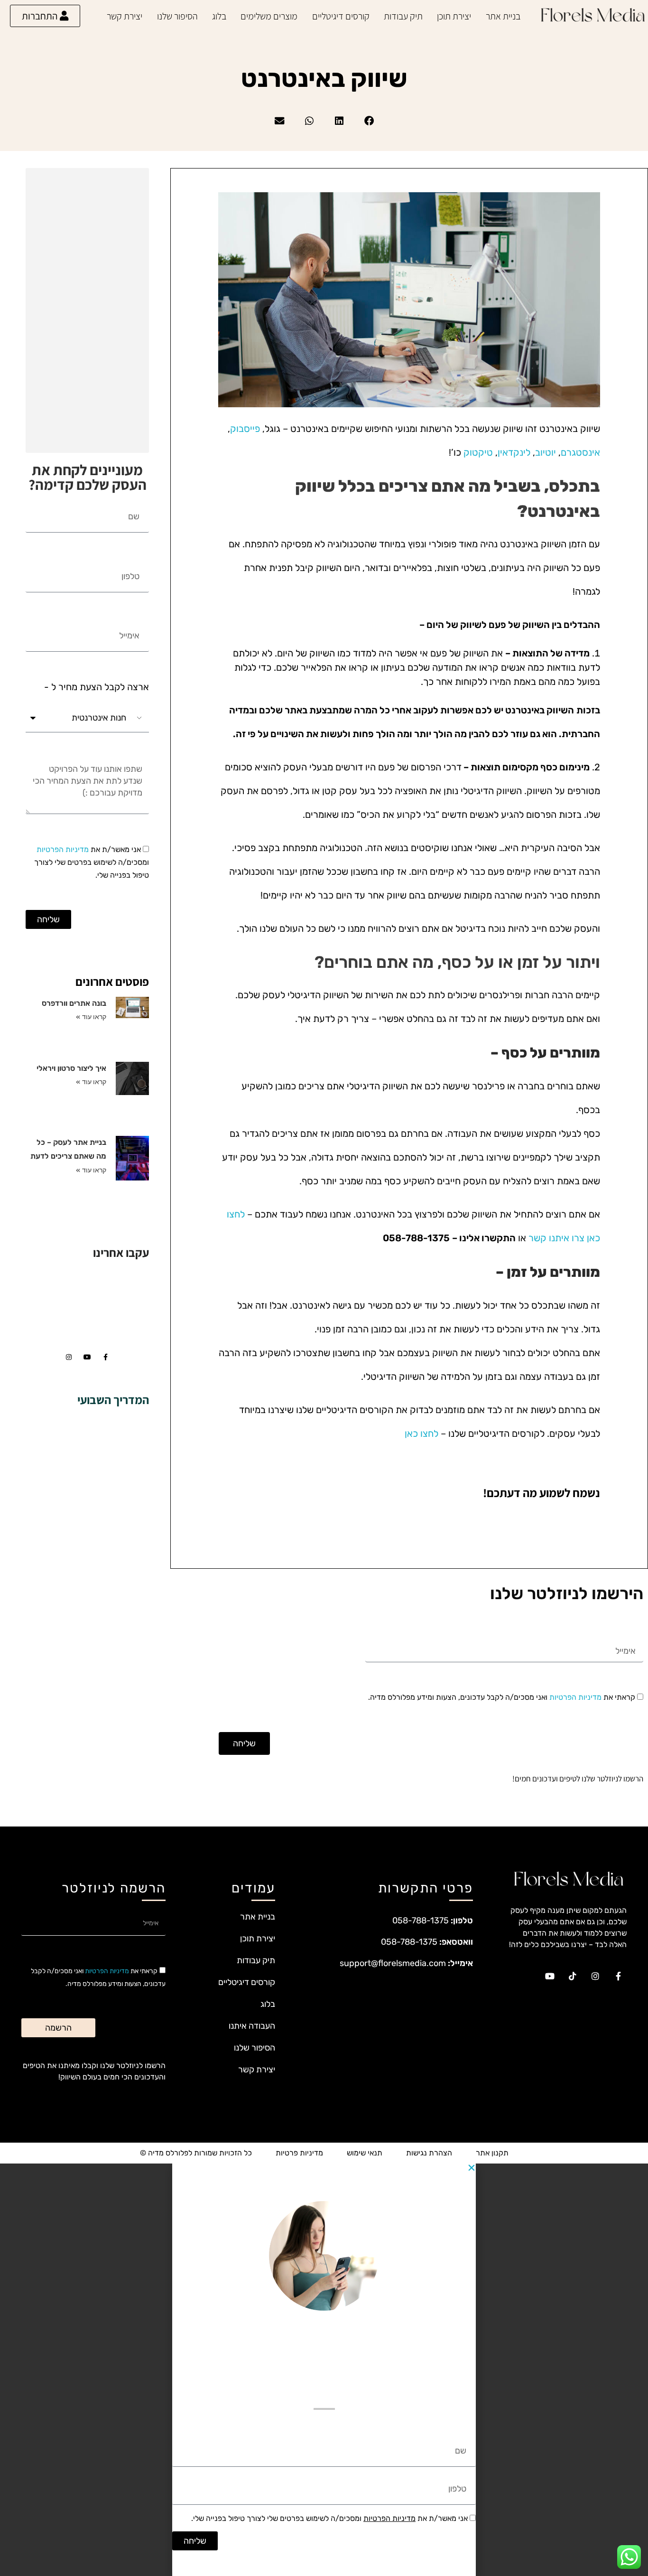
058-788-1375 (421, 1920)
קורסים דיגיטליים (341, 16)
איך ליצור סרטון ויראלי (71, 1068)
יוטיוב (546, 452)
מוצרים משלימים (269, 16)
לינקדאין (514, 452)
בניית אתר (503, 16)
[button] (369, 121)
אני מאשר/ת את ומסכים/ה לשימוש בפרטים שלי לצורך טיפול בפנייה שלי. (92, 862)
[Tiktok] (573, 1976)
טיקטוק (478, 452)
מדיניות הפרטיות (63, 849)
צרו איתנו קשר (556, 1238)
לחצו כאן (421, 1433)
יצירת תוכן (454, 16)
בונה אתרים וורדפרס (74, 1003)
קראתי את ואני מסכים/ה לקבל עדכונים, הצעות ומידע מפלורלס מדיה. (502, 1697)
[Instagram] (69, 1357)
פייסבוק (245, 429)
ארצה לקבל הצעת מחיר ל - (97, 687)
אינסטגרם (580, 452)
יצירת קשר (125, 16)
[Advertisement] (85, 312)
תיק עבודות (403, 16)
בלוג (219, 16)
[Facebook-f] (106, 1357)
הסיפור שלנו (177, 16)
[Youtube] (87, 1357)
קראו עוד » (91, 1017)
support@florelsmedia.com (393, 1963)
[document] (324, 2370)
